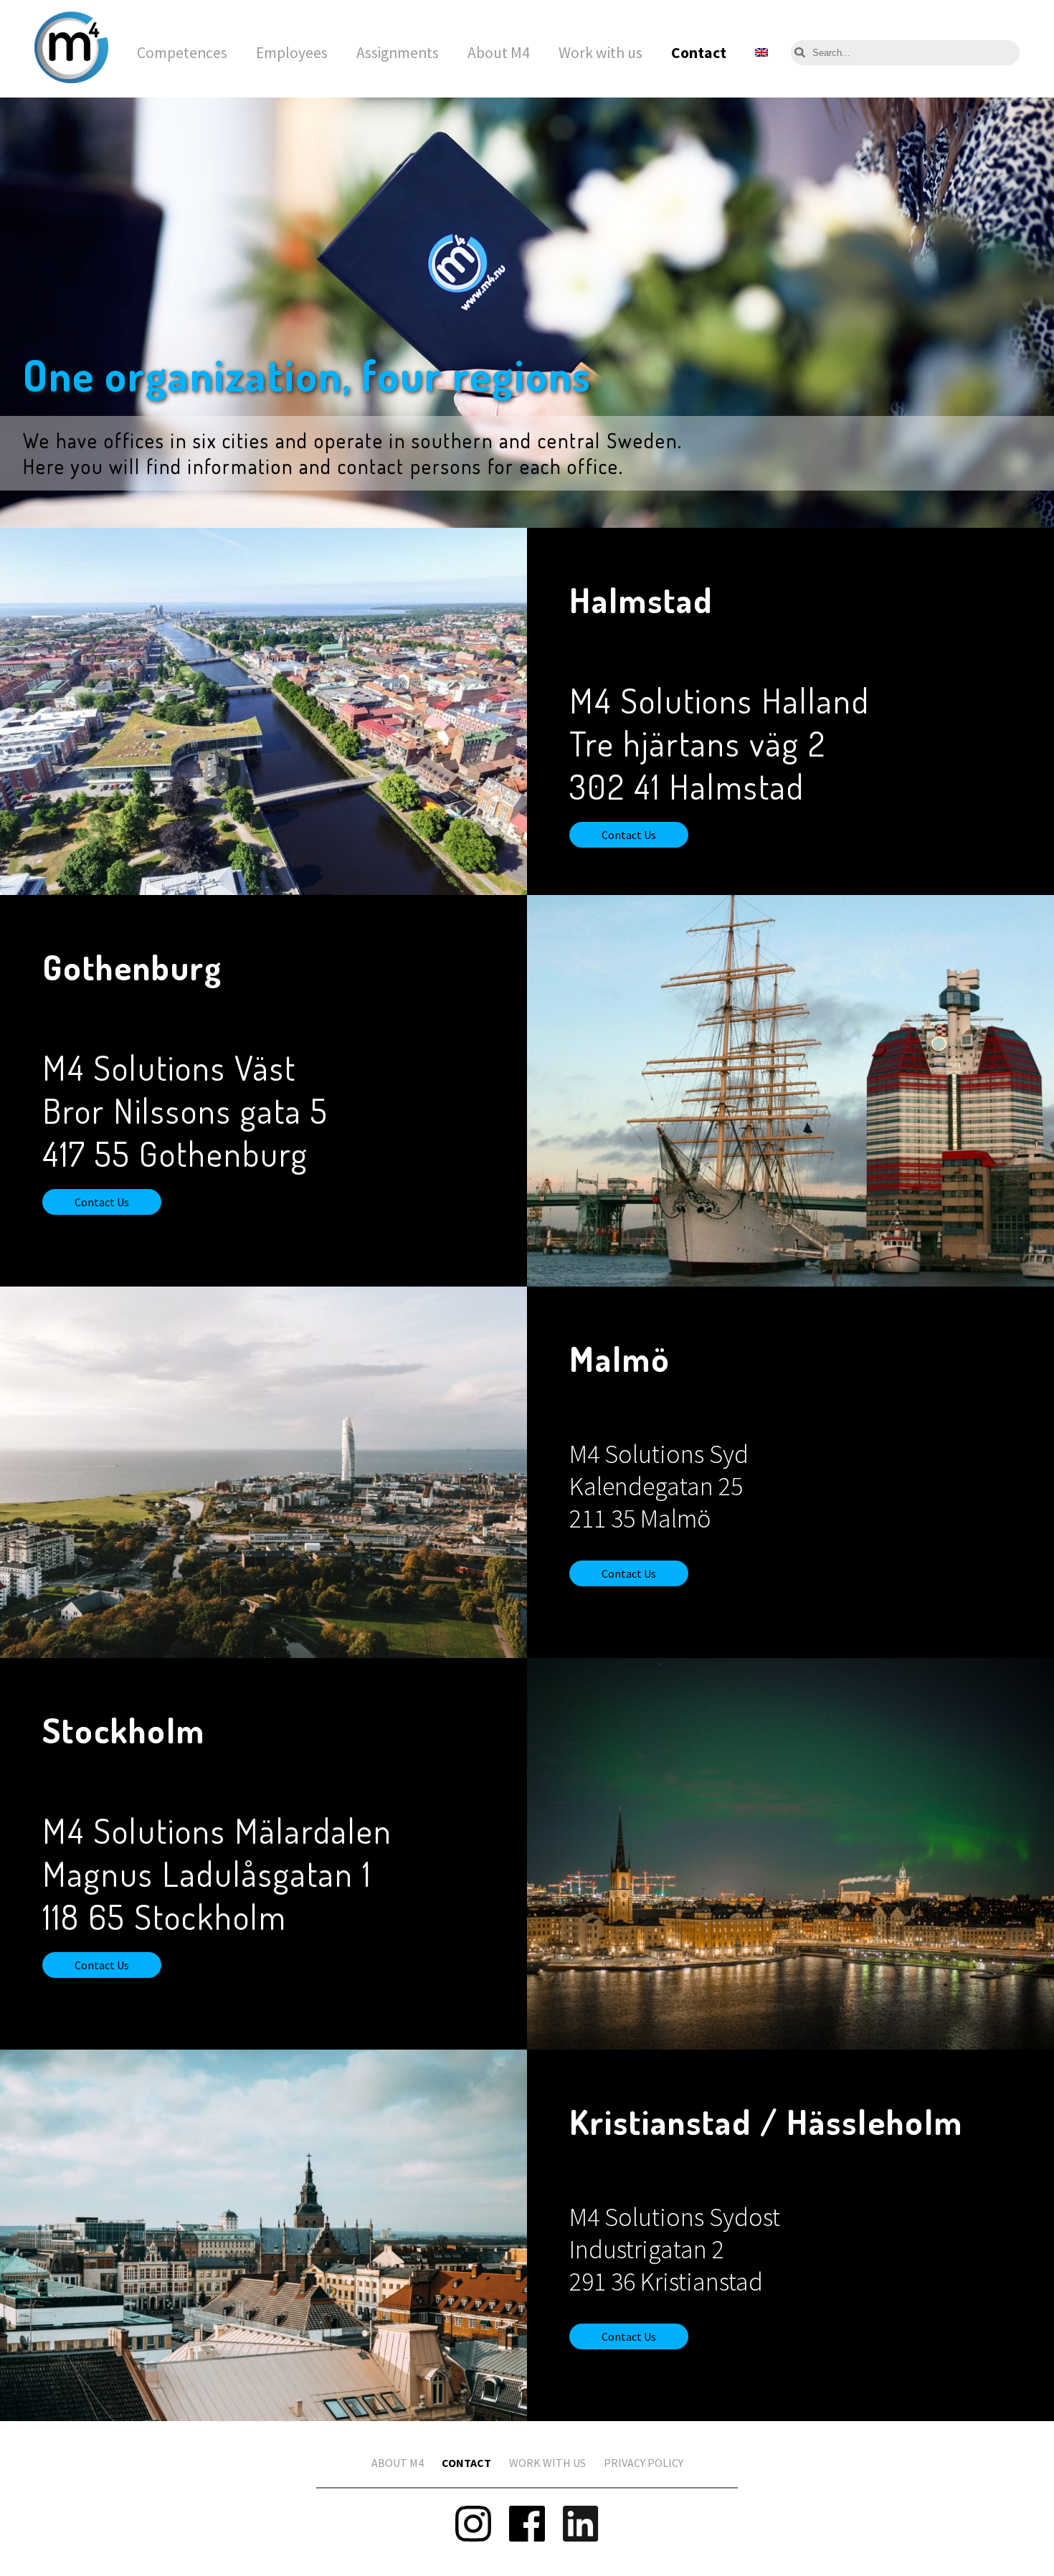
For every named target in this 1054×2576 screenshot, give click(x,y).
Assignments (398, 53)
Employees (292, 53)
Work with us (600, 53)
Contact (699, 53)
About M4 (499, 53)
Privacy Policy (644, 2463)
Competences (182, 53)
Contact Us (629, 835)
